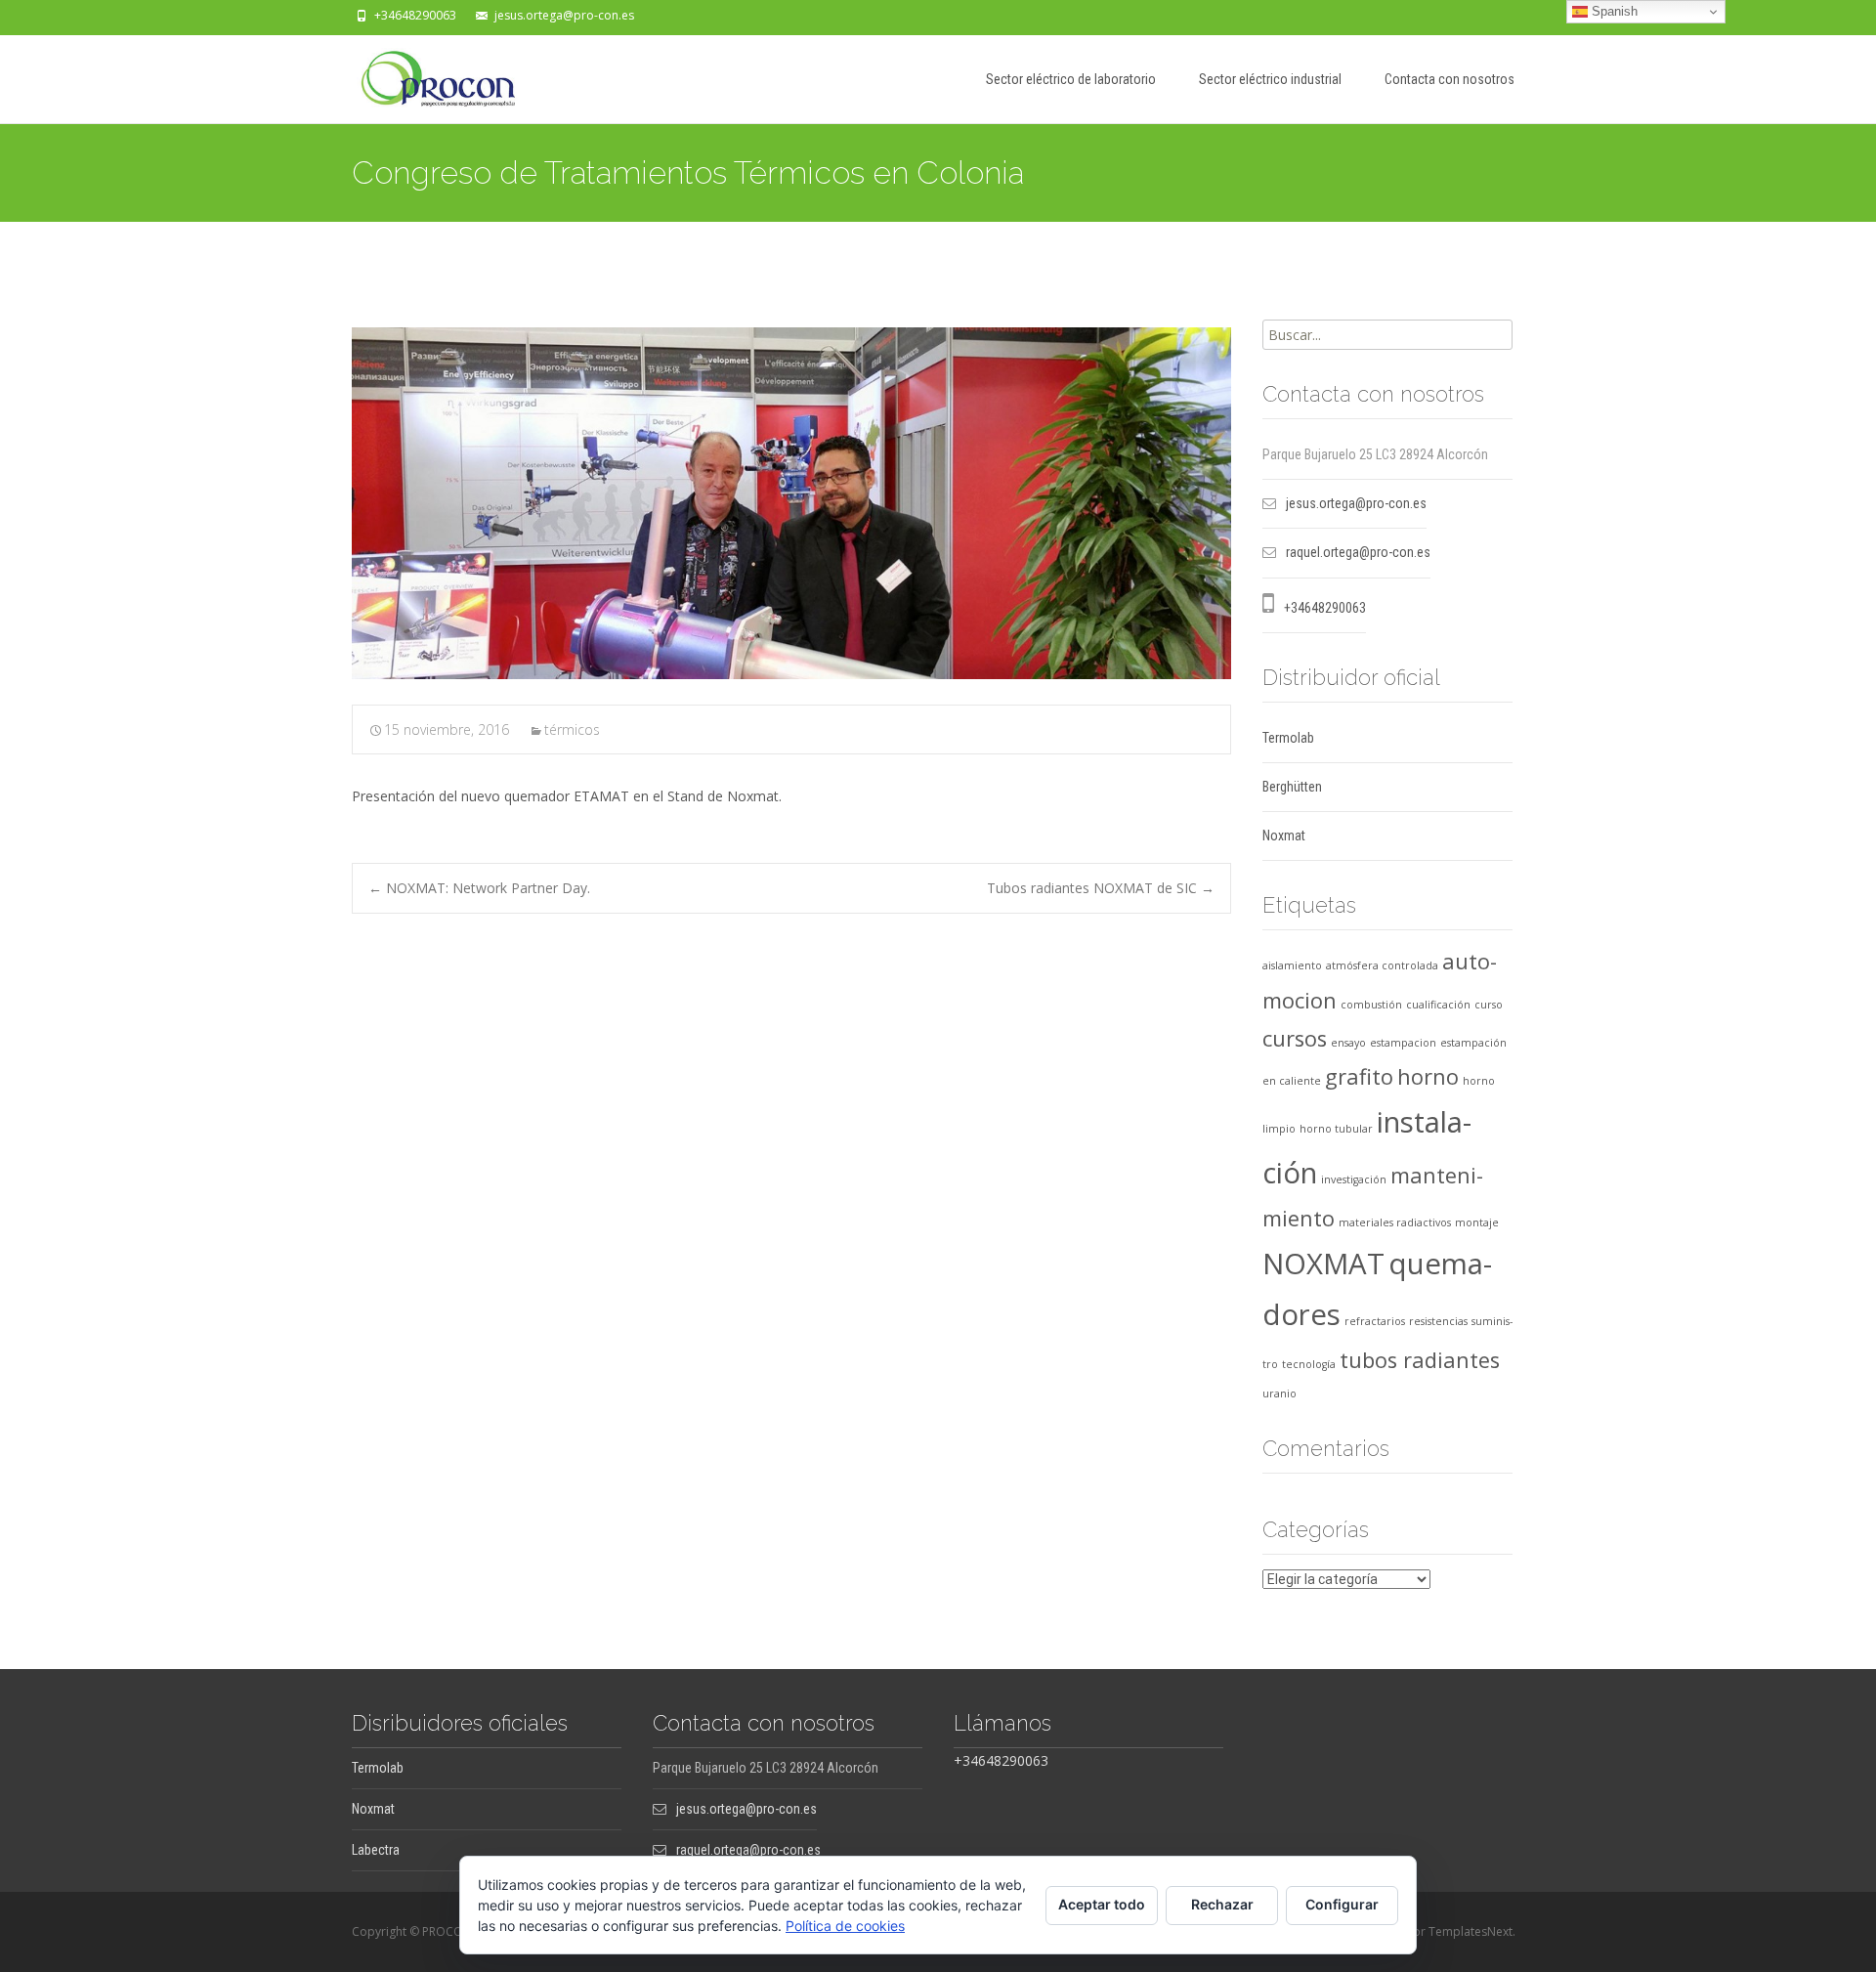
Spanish (1613, 11)
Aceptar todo (1102, 1904)
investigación (1354, 1179)
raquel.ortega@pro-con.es (1358, 552)
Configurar (1342, 1904)
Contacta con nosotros (1450, 79)
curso (1489, 1005)
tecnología (1309, 1364)
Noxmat (1284, 836)
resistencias (1438, 1321)
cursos (1295, 1038)
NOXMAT (1323, 1264)
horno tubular (1336, 1129)
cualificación (1438, 1005)
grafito (1359, 1076)
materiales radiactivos (1395, 1222)
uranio (1279, 1393)
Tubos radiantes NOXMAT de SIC (1101, 888)
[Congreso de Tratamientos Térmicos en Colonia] (791, 503)
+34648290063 (415, 15)
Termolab (1288, 738)
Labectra (376, 1850)
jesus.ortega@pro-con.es (564, 15)
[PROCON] (423, 74)
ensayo (1348, 1043)
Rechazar (1222, 1904)
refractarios (1375, 1321)
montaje (1477, 1222)
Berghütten (1292, 787)
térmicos (572, 729)
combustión (1371, 1005)
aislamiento (1292, 965)
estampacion (1403, 1043)
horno (1428, 1076)
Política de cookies (845, 1926)
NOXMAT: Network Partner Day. (479, 888)
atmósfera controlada (1382, 965)
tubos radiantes (1420, 1360)
